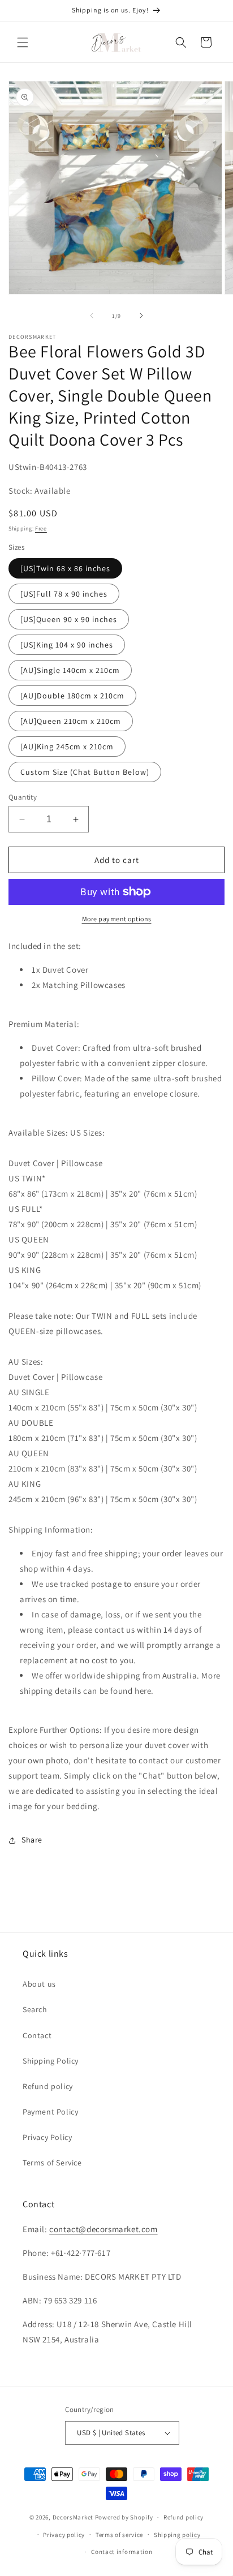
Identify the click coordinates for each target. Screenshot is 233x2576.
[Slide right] (141, 316)
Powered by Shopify (124, 2517)
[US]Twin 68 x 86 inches (65, 568)
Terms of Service (52, 2163)
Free (41, 528)
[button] (23, 42)
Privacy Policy (47, 2137)
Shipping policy (177, 2535)
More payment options (117, 919)
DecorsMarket (73, 2517)
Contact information (122, 2552)
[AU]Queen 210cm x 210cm (71, 721)
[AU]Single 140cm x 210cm (70, 670)
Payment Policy (50, 2112)
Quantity (23, 797)
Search (35, 2009)
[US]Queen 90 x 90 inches (69, 619)
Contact (37, 2035)
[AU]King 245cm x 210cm (67, 747)
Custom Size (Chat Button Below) (85, 772)
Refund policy (48, 2086)
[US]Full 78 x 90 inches (64, 594)
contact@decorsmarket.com (103, 2229)
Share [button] (32, 1840)
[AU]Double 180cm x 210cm (72, 696)
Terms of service (119, 2535)
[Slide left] (92, 316)
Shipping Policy (51, 2061)
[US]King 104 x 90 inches (67, 645)
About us (39, 1984)
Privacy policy (64, 2535)
